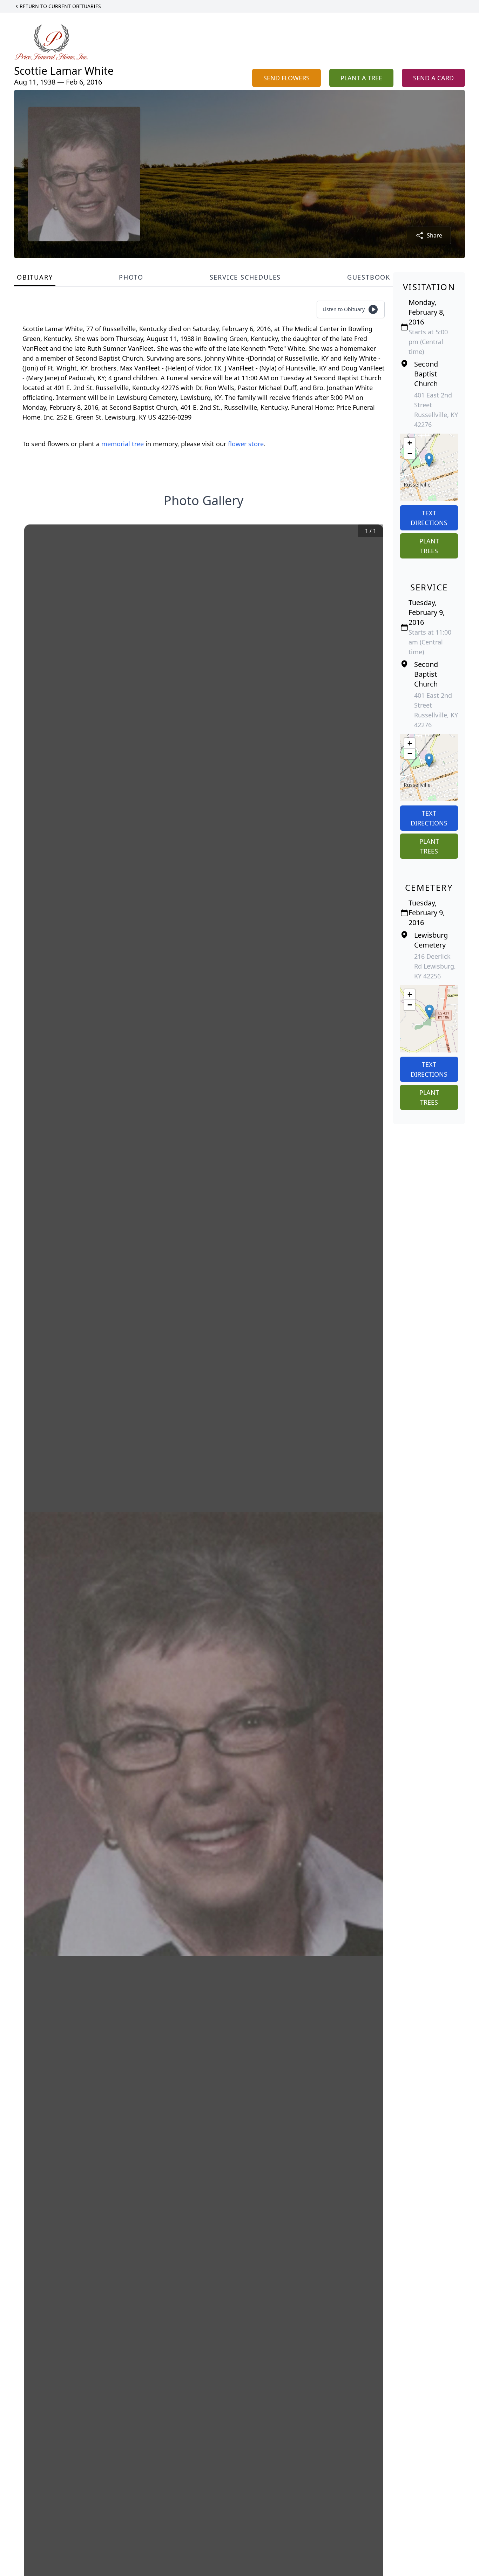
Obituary (35, 277)
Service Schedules (245, 277)
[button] (429, 460)
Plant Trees (429, 546)
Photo (131, 277)
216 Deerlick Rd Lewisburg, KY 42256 (435, 966)
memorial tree (123, 444)
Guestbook (369, 277)
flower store (246, 444)
